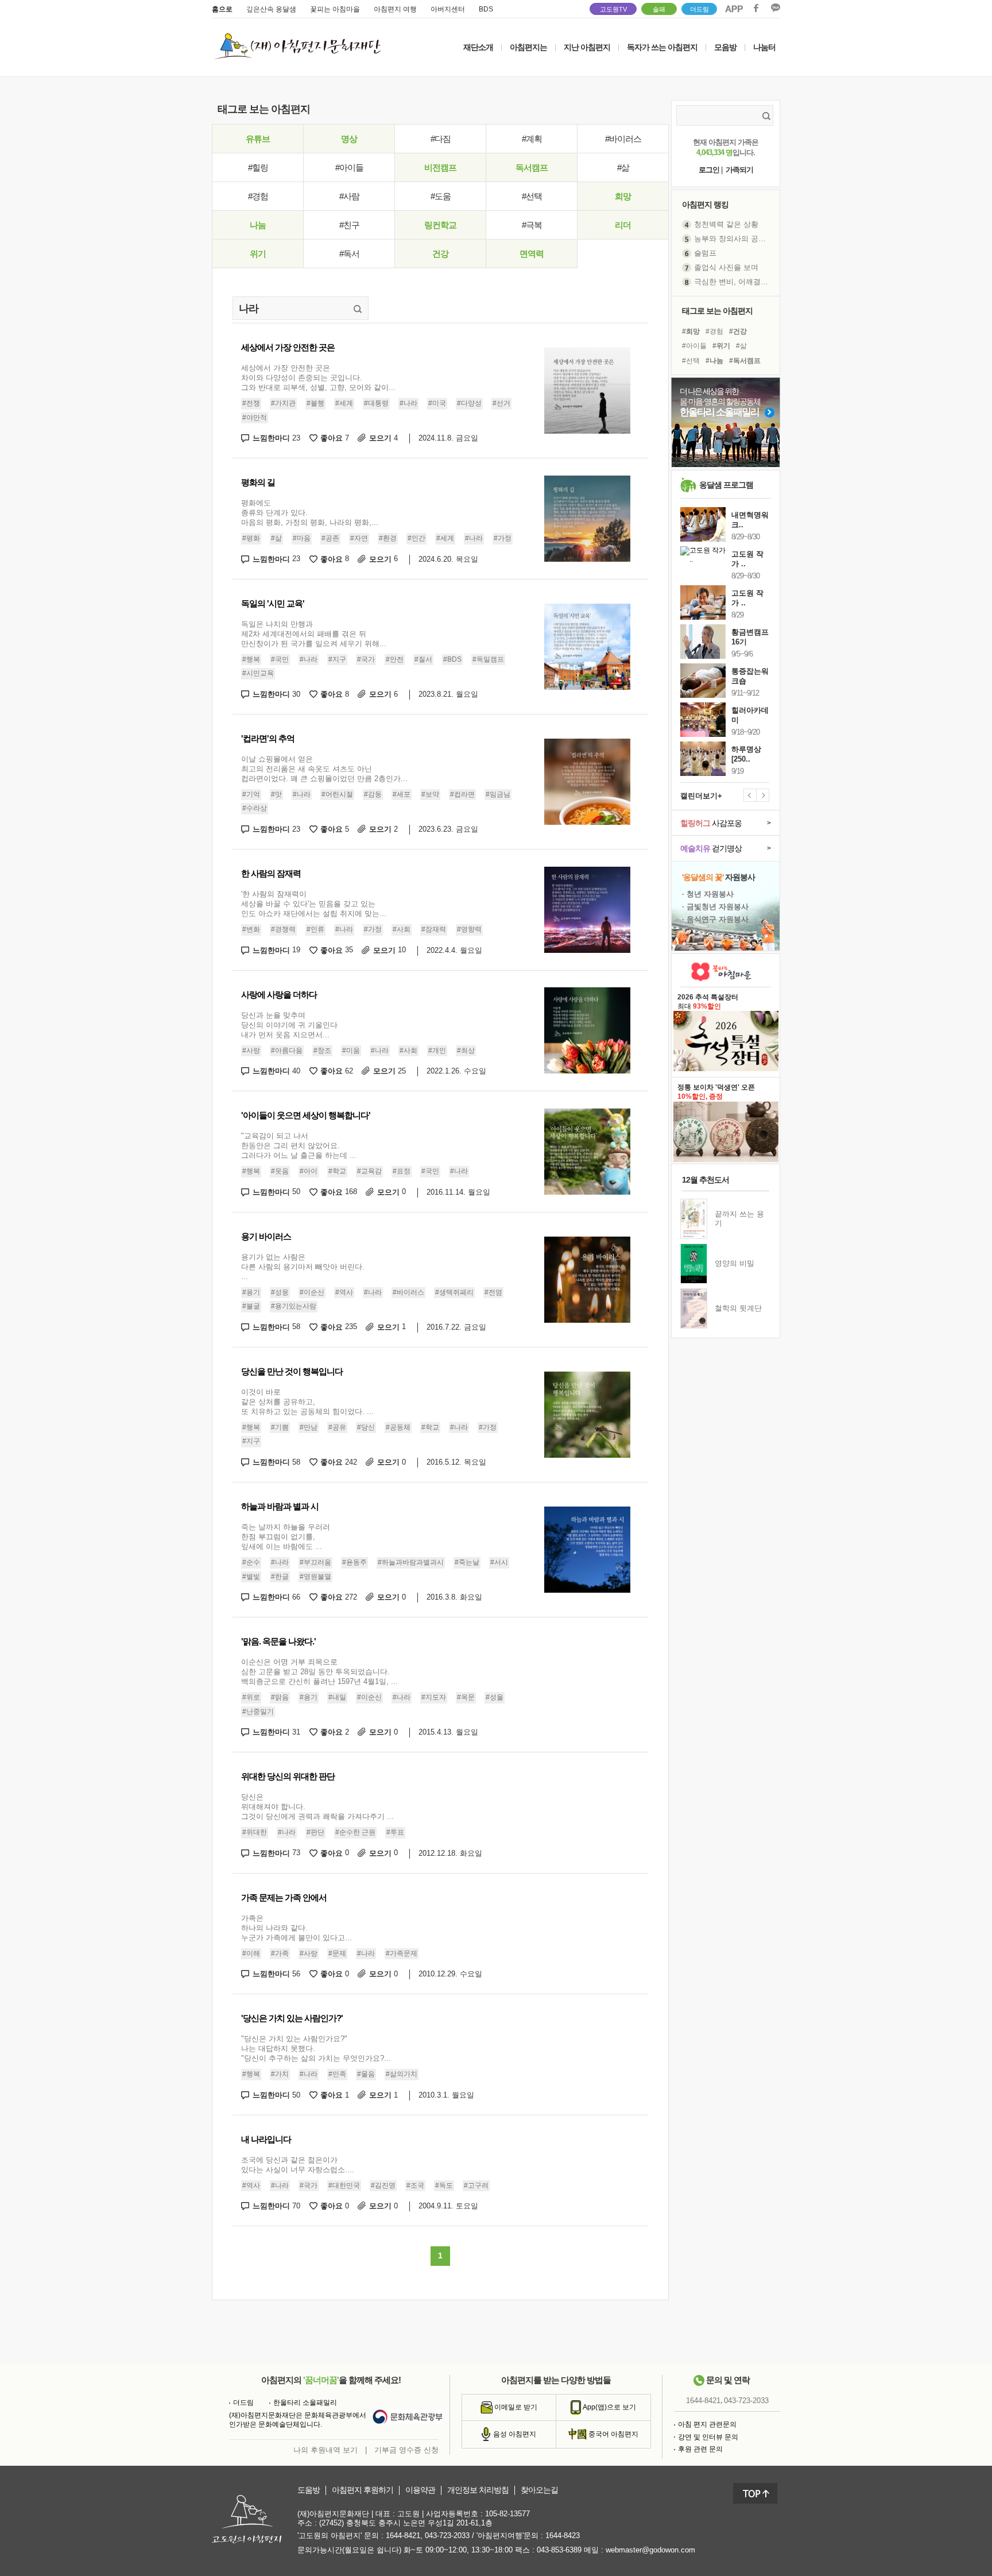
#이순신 (312, 1292)
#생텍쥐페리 (454, 1292)
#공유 (337, 1427)
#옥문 (466, 1697)
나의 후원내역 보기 (325, 2450)
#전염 (493, 1292)
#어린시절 (337, 794)
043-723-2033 (746, 2401)
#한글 (280, 1577)
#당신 (366, 1427)
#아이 (309, 1171)
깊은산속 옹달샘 (271, 9)
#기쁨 (280, 1427)
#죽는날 (467, 1562)
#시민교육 (258, 673)
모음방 (725, 47)
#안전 (395, 659)
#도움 (441, 196)
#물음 (366, 2074)
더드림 (700, 9)
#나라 (408, 403)
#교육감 (369, 1171)
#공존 (330, 538)
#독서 (349, 254)
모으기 (383, 438)
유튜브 (258, 139)
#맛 (276, 794)
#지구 (337, 659)
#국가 (366, 659)
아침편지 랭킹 (705, 204)
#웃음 (280, 1171)
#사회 (402, 929)
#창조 (322, 1051)
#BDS (452, 659)
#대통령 (376, 403)
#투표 (395, 1832)
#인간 (416, 538)
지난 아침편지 (587, 47)
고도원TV (613, 9)
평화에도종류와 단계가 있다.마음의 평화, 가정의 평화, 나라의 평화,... (310, 513)
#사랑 (251, 1051)
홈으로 (222, 9)
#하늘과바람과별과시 (411, 1562)
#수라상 (255, 809)
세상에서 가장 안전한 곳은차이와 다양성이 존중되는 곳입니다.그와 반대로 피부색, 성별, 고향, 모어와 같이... (318, 378)
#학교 (337, 1171)
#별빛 (251, 1577)
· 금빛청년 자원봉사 (715, 907)
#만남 (309, 1427)
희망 (623, 196)
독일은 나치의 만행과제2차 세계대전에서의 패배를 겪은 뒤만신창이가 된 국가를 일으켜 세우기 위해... (314, 634)
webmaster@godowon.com (650, 2550)
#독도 (444, 2185)
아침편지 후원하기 (363, 2490)
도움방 (309, 2490)
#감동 (373, 794)
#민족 (337, 2074)
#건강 (738, 331)
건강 (440, 254)
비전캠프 (440, 167)
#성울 (495, 1697)
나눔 (258, 225)
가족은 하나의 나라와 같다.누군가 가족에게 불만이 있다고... (297, 1928)
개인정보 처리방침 (478, 2490)
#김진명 (383, 2185)
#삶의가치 (402, 2074)
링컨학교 (440, 225)
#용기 (251, 1292)
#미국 (437, 403)
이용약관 (420, 2490)
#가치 (280, 2074)
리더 (623, 225)
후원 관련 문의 (700, 2449)
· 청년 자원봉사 (708, 894)
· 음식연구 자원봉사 (715, 919)
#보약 (430, 794)
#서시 (499, 1562)
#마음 (302, 538)
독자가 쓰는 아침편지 (662, 47)
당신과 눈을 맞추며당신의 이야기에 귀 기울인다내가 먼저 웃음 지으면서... (289, 1025)
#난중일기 (258, 1712)
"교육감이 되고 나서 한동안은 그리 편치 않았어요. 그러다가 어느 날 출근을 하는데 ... (299, 1146)
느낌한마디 (276, 438)
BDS (486, 9)
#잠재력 (434, 929)
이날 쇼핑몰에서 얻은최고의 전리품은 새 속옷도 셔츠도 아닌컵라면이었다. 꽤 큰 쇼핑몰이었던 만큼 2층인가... (324, 769)
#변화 (251, 929)
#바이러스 (623, 139)
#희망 (691, 331)
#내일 (337, 1697)
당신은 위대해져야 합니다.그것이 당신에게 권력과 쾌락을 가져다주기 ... (317, 1807)
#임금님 (498, 794)
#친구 (349, 225)
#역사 (344, 1292)
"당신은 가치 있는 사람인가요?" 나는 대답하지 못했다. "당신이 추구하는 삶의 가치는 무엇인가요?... (316, 2048)
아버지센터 (448, 9)
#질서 (423, 659)
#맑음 (280, 1697)
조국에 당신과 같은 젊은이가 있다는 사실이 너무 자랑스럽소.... (298, 2165)
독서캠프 (532, 167)
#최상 (466, 1051)
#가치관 (283, 403)
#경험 (258, 196)
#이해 (251, 1953)
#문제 (337, 1953)
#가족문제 (402, 1953)
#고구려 (476, 2185)
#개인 (437, 1051)
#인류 (315, 929)
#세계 (344, 403)
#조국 (415, 2185)
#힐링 (258, 167)
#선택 (532, 196)
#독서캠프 (745, 361)
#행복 (251, 659)
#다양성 (469, 403)
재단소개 (478, 47)
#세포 (402, 794)
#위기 (721, 346)
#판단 (315, 1832)
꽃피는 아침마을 (335, 9)
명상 (349, 139)
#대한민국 (344, 2185)
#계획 (532, 139)
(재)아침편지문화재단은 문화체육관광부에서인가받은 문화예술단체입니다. (298, 2420)
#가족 (280, 1953)
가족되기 (739, 170)
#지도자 (434, 1697)
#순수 (251, 1562)
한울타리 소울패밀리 (305, 2403)
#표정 (402, 1171)
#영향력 (469, 929)
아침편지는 (528, 47)
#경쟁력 (283, 929)
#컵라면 (462, 794)
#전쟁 (251, 403)
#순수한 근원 (355, 1832)
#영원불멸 (315, 1577)
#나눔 (714, 361)
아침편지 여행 (395, 9)
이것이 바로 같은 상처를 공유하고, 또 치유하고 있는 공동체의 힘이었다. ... (307, 1402)
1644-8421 (703, 2401)
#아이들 (349, 167)
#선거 (501, 403)
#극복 (532, 225)
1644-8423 (563, 2536)
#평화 (251, 538)
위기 (258, 254)
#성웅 (280, 1292)
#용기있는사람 (294, 1306)
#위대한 (255, 1832)
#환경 (388, 538)
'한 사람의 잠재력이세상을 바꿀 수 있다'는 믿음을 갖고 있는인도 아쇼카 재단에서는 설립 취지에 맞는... (314, 904)
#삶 (623, 167)
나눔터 (764, 47)
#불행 (315, 403)
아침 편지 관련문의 (707, 2424)
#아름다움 (287, 1051)
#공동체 (398, 1427)
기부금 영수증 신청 (406, 2450)
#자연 (359, 538)
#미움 (351, 1051)
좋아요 (335, 438)
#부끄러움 (315, 1562)
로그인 (709, 170)
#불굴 (251, 1306)
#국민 (280, 659)
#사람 (349, 196)
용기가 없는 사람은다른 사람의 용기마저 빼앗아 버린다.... (303, 1267)
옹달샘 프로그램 (726, 485)
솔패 (659, 9)
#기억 (251, 794)
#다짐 (441, 139)
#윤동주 (354, 1562)
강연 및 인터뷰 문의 (708, 2437)
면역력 (532, 254)
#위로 (251, 1697)
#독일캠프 (488, 659)
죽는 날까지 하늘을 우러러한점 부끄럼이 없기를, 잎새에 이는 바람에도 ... (286, 1537)
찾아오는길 (539, 2490)
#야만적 (255, 418)
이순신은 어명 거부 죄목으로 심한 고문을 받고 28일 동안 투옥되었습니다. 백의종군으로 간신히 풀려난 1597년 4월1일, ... (319, 1672)
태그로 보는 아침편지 (717, 311)
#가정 (503, 538)
